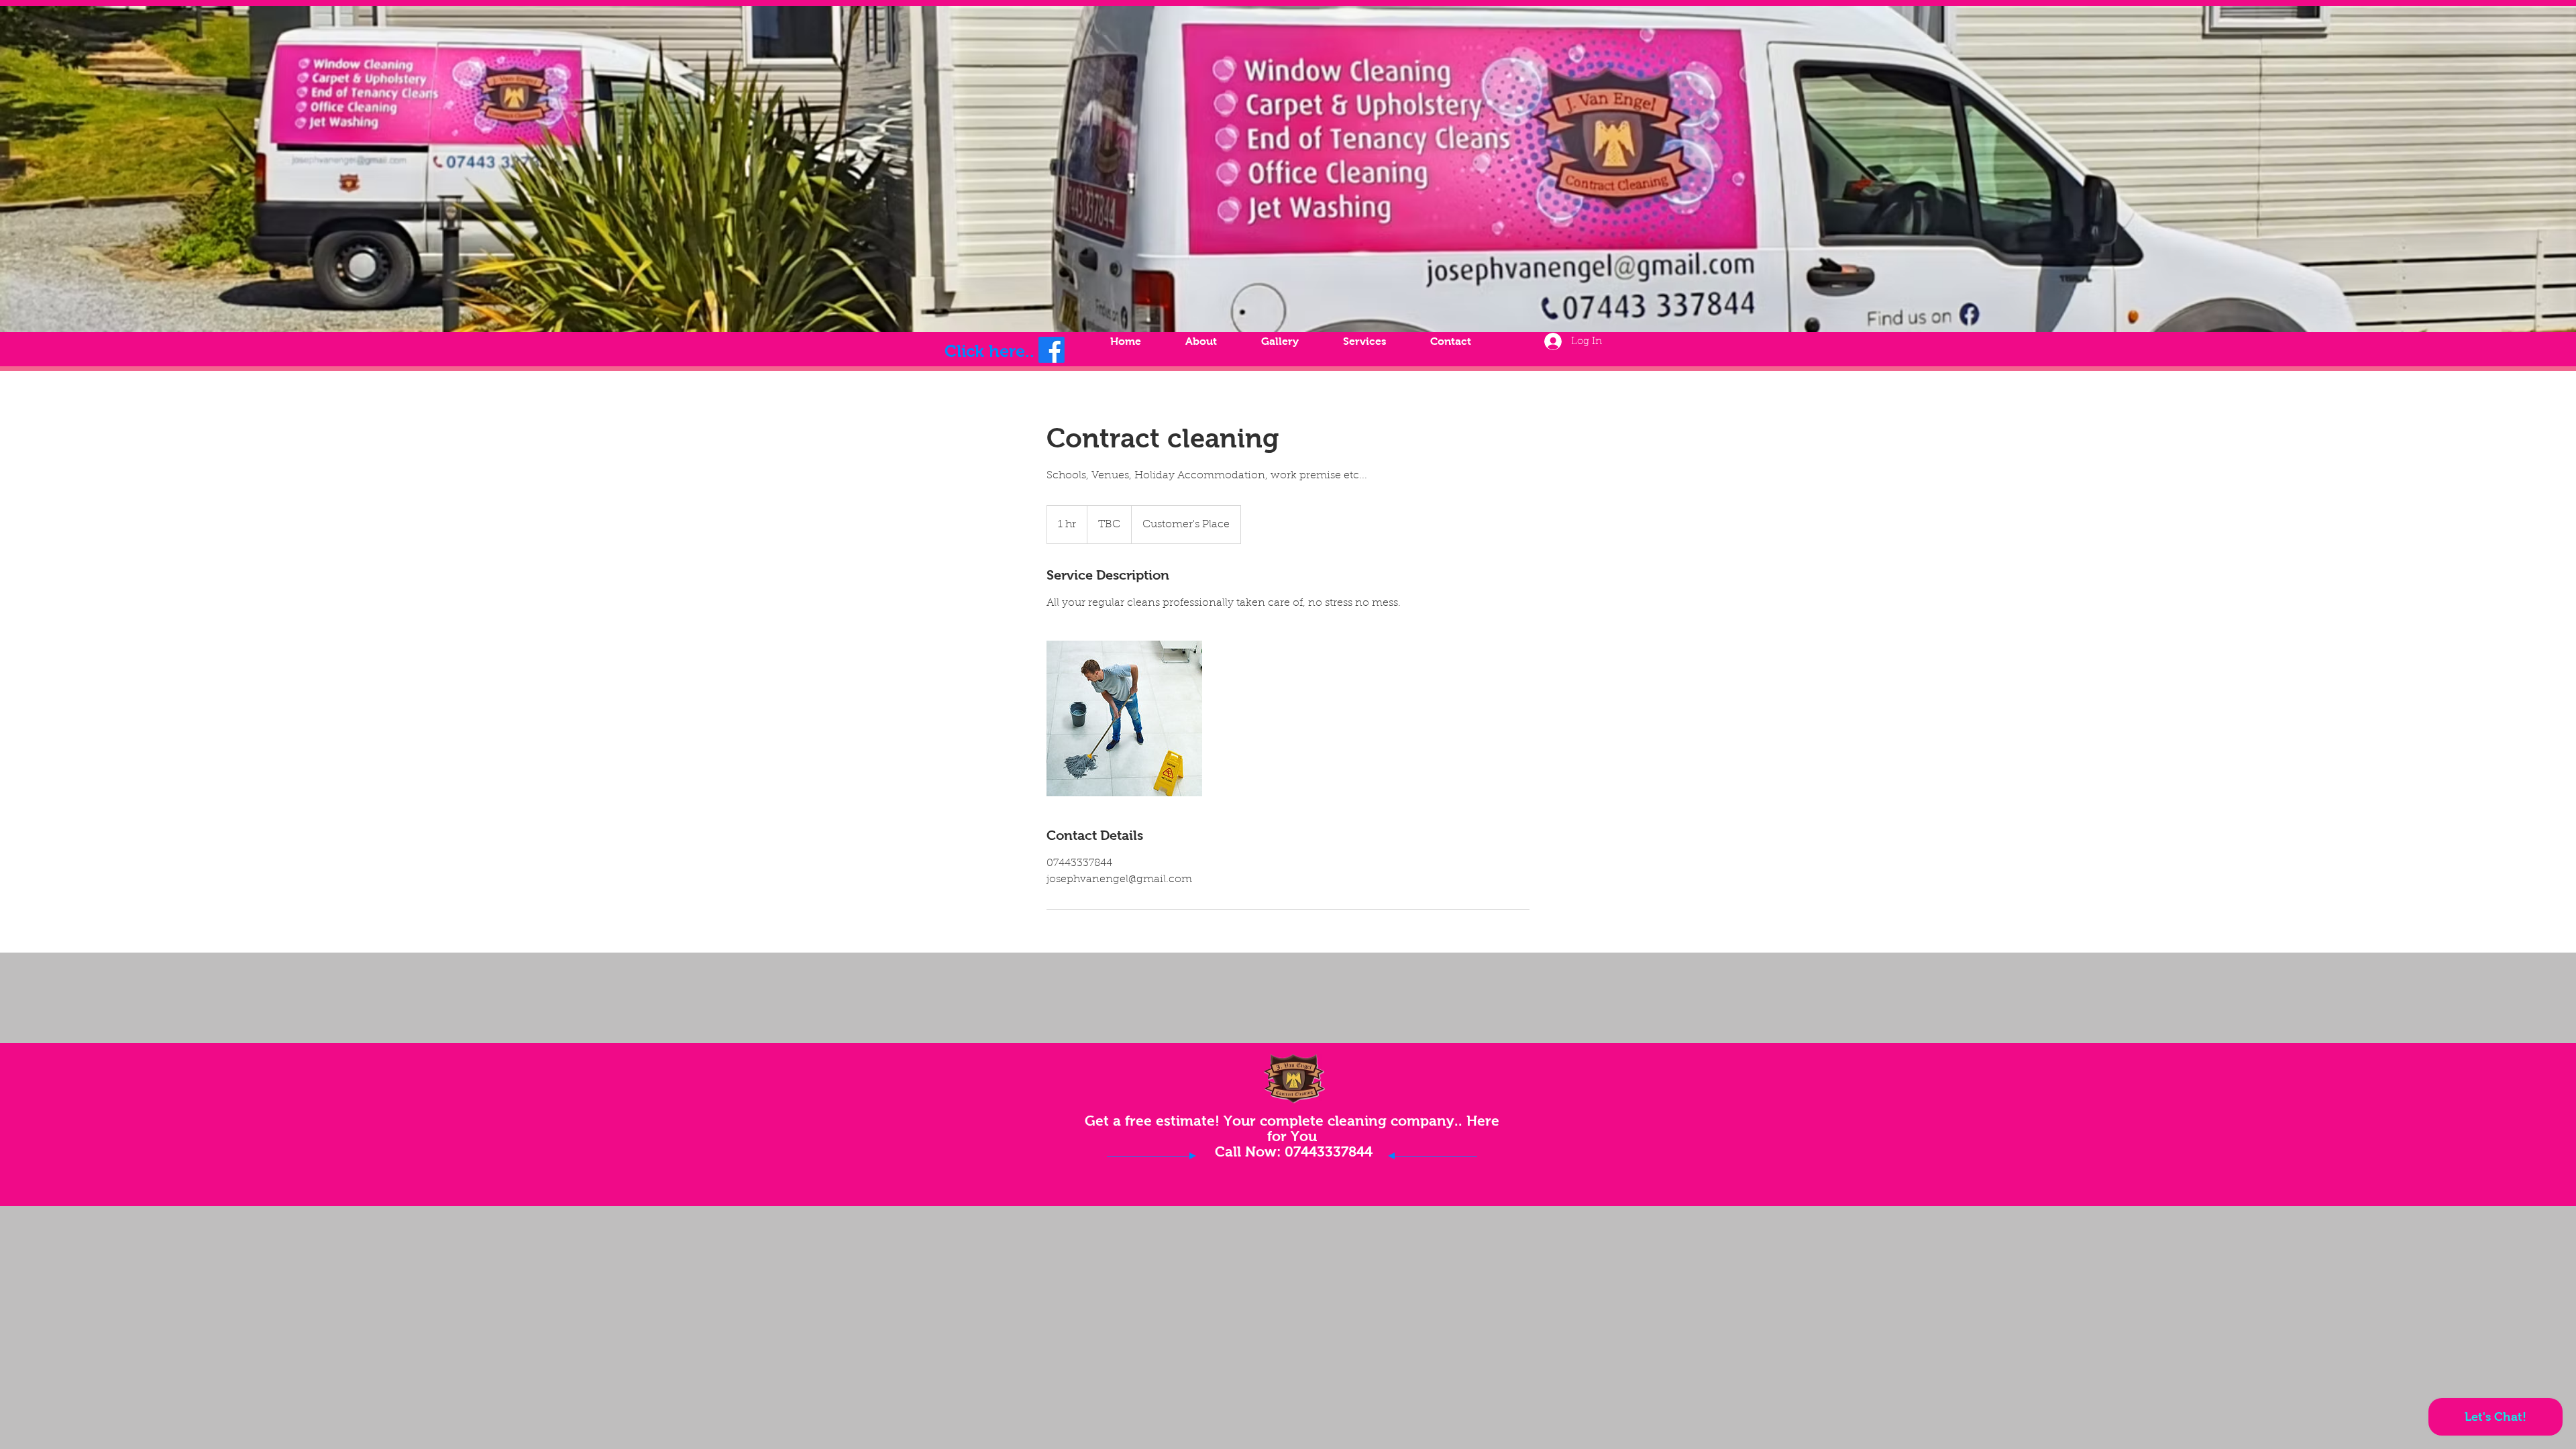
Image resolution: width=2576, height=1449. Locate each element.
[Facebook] (1052, 350)
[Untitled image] (1124, 718)
